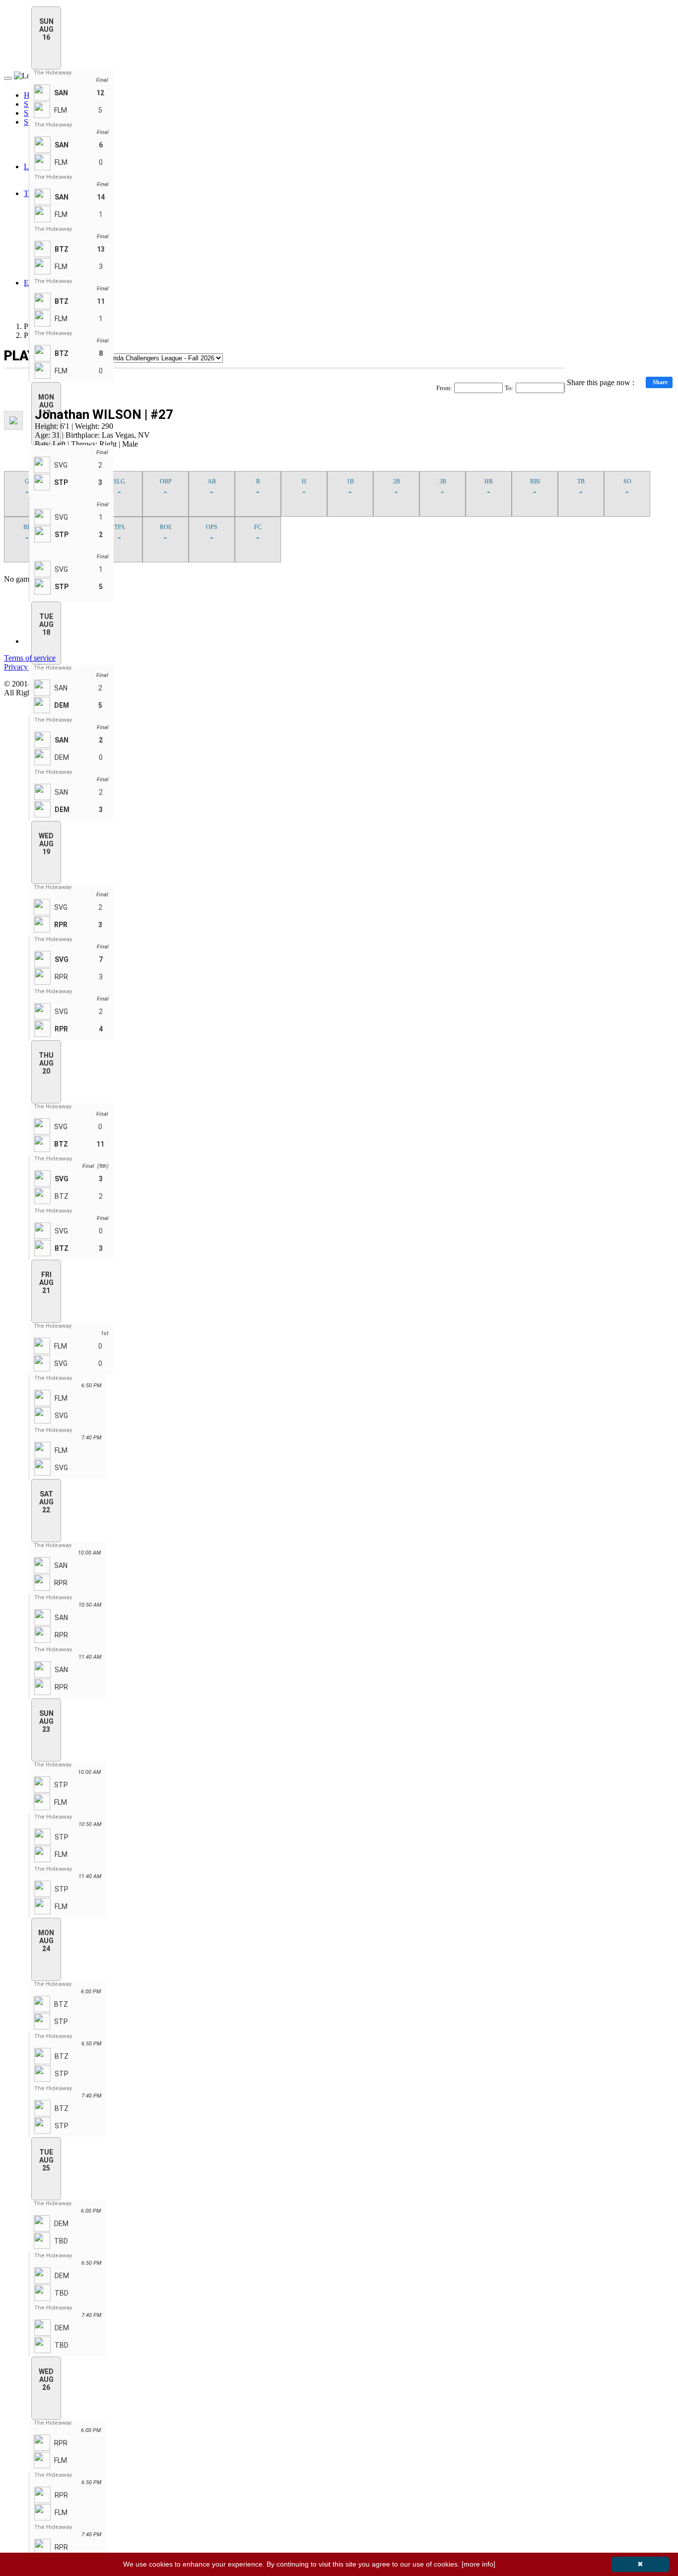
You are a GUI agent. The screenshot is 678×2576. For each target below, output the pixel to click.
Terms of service (30, 658)
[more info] (478, 2564)
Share (660, 382)
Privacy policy (27, 667)
